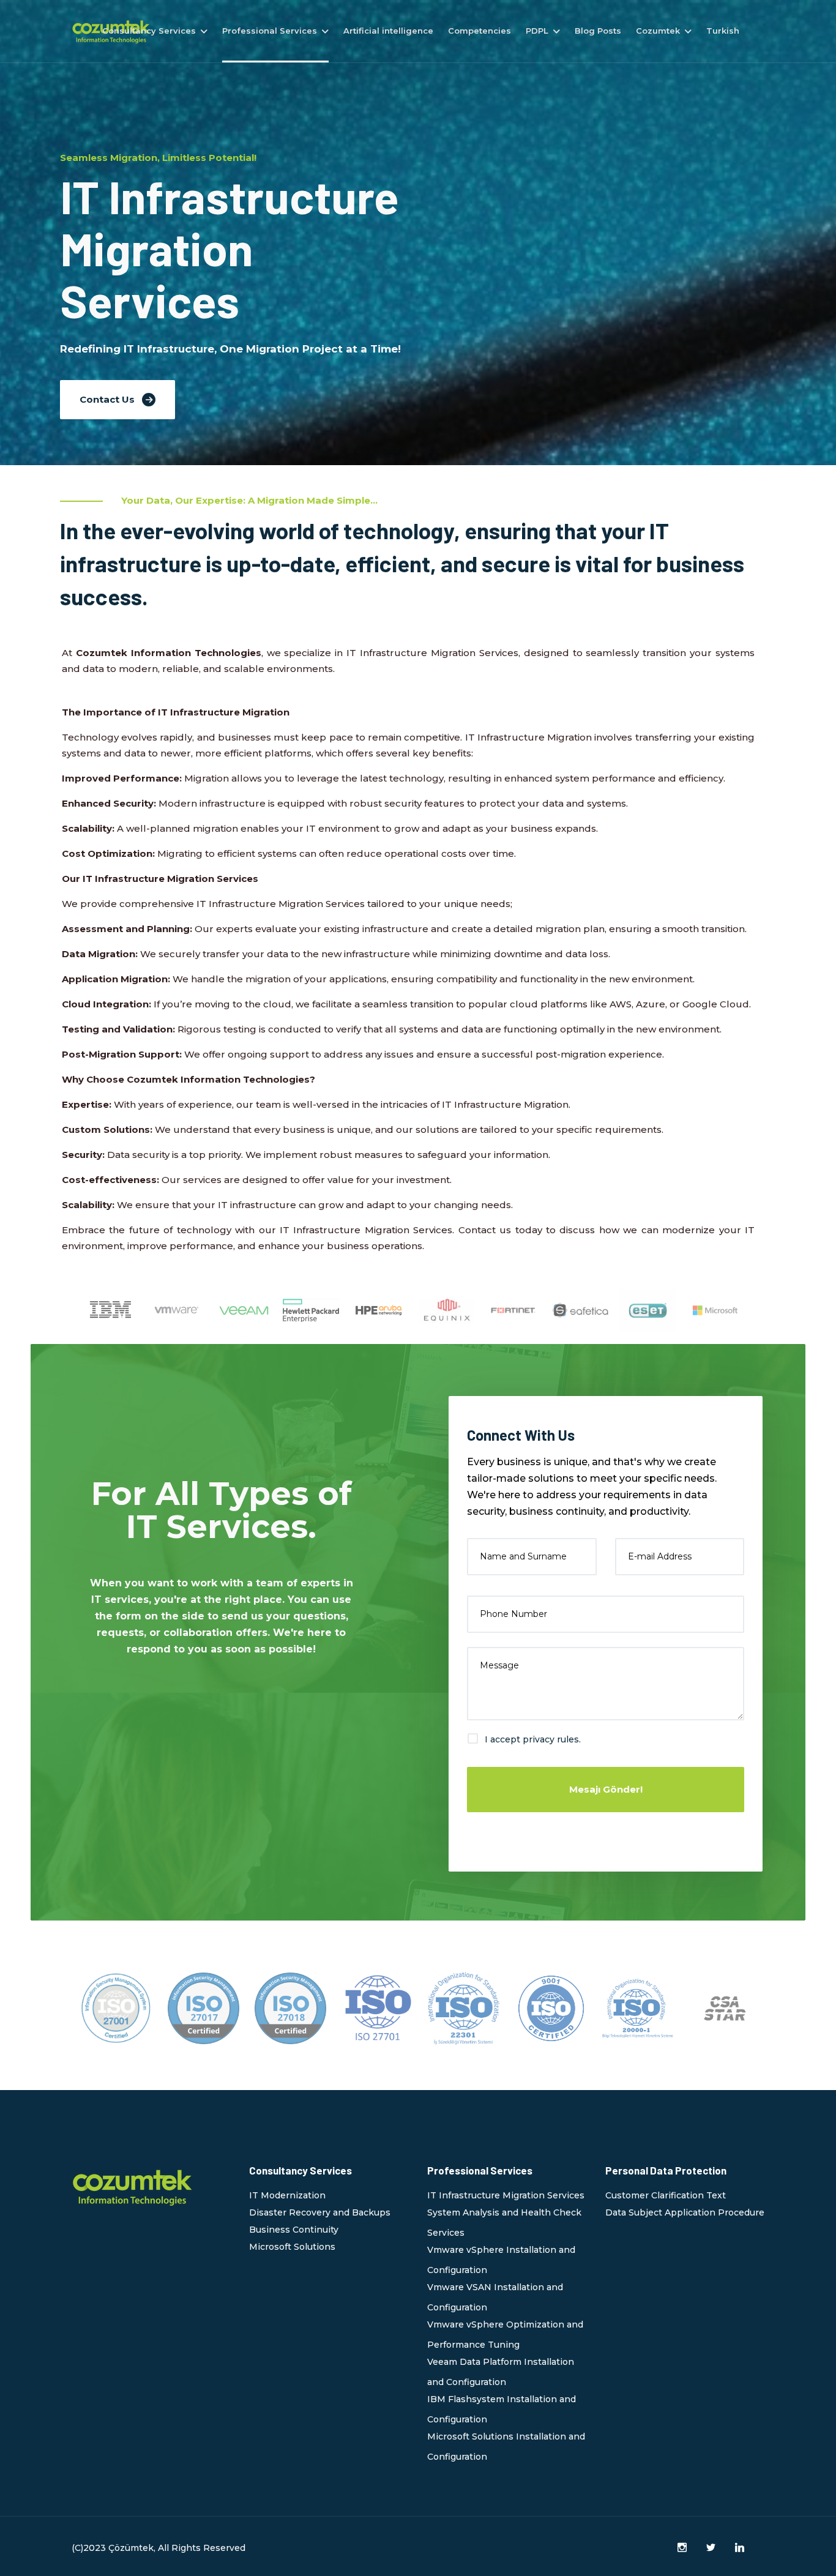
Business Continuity (294, 2230)
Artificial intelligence (388, 31)
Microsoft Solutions (292, 2247)
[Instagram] (682, 2548)
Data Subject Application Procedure (685, 2212)
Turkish (723, 31)
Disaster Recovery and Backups (320, 2212)
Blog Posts (598, 31)
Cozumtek (658, 31)
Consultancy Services (149, 31)
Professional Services (270, 31)
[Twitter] (711, 2548)
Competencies (480, 31)
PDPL (537, 31)
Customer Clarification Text (666, 2195)
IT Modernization (287, 2195)
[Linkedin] (740, 2548)
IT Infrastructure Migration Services (506, 2195)
